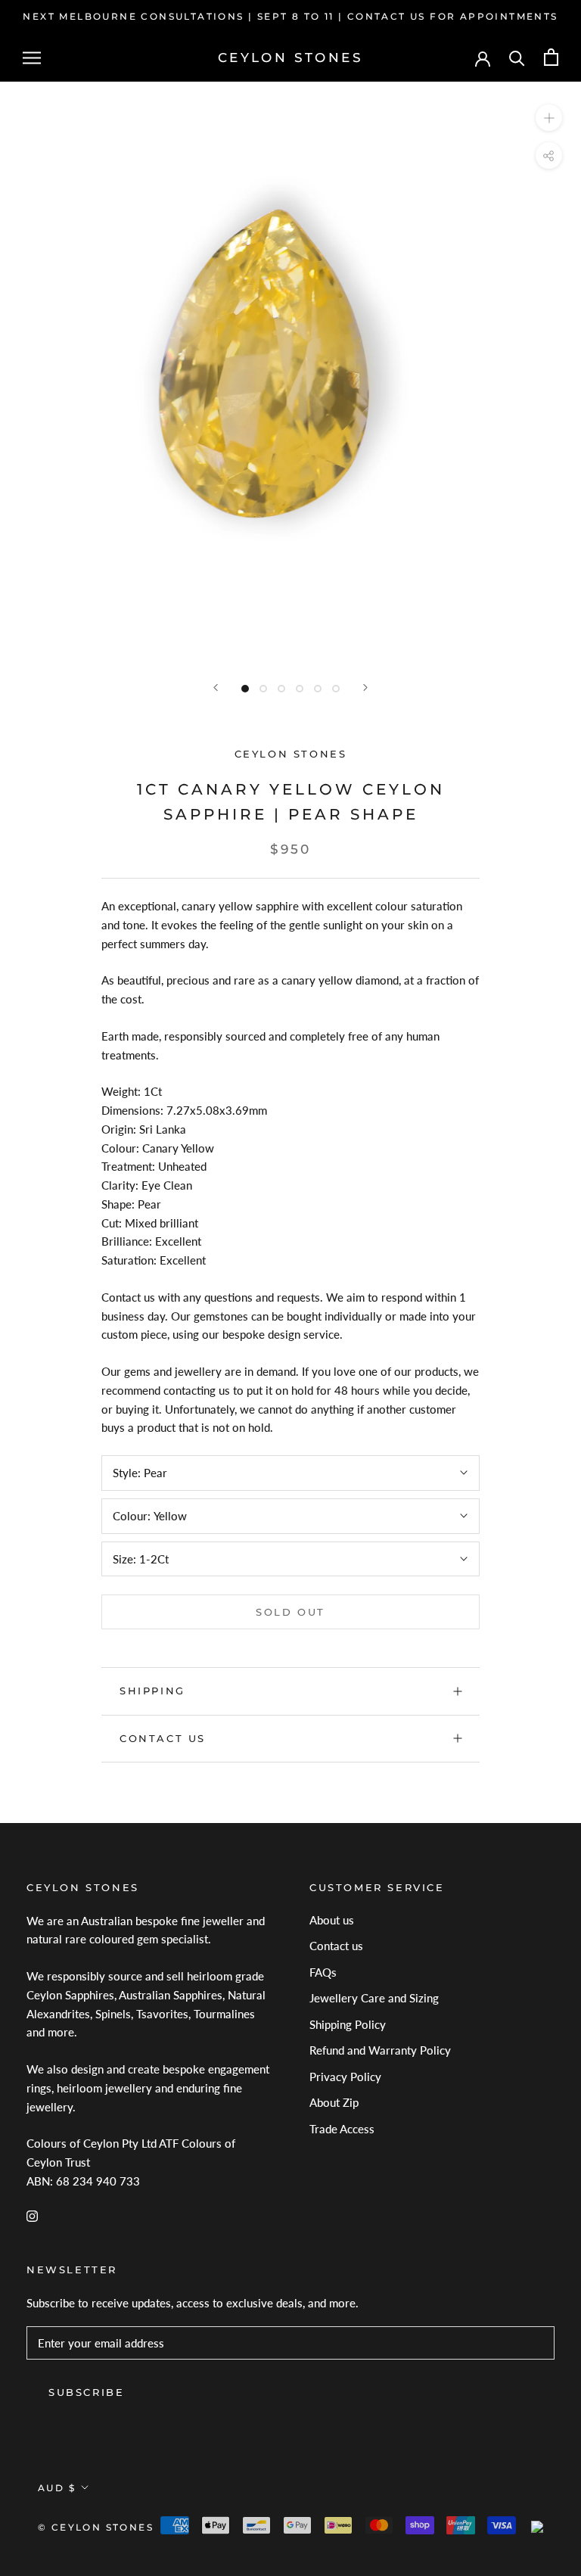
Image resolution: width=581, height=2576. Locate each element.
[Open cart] (551, 57)
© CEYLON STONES (96, 2527)
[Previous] (216, 688)
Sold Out (290, 1612)
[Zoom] (549, 118)
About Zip (334, 2102)
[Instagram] (32, 2215)
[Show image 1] (245, 689)
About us (332, 1920)
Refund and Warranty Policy (380, 2050)
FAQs (323, 1972)
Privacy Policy (345, 2077)
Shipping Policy (348, 2024)
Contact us (163, 1738)
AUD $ (57, 2488)
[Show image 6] (336, 689)
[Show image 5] (318, 689)
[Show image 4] (300, 689)
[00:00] (290, 372)
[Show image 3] (281, 689)
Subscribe (86, 2392)
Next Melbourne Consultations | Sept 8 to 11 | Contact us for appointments (290, 16)
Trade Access (342, 2129)
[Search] (517, 57)
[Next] (365, 688)
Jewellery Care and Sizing (374, 1998)
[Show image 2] (263, 689)
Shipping (152, 1691)
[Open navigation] (32, 58)
